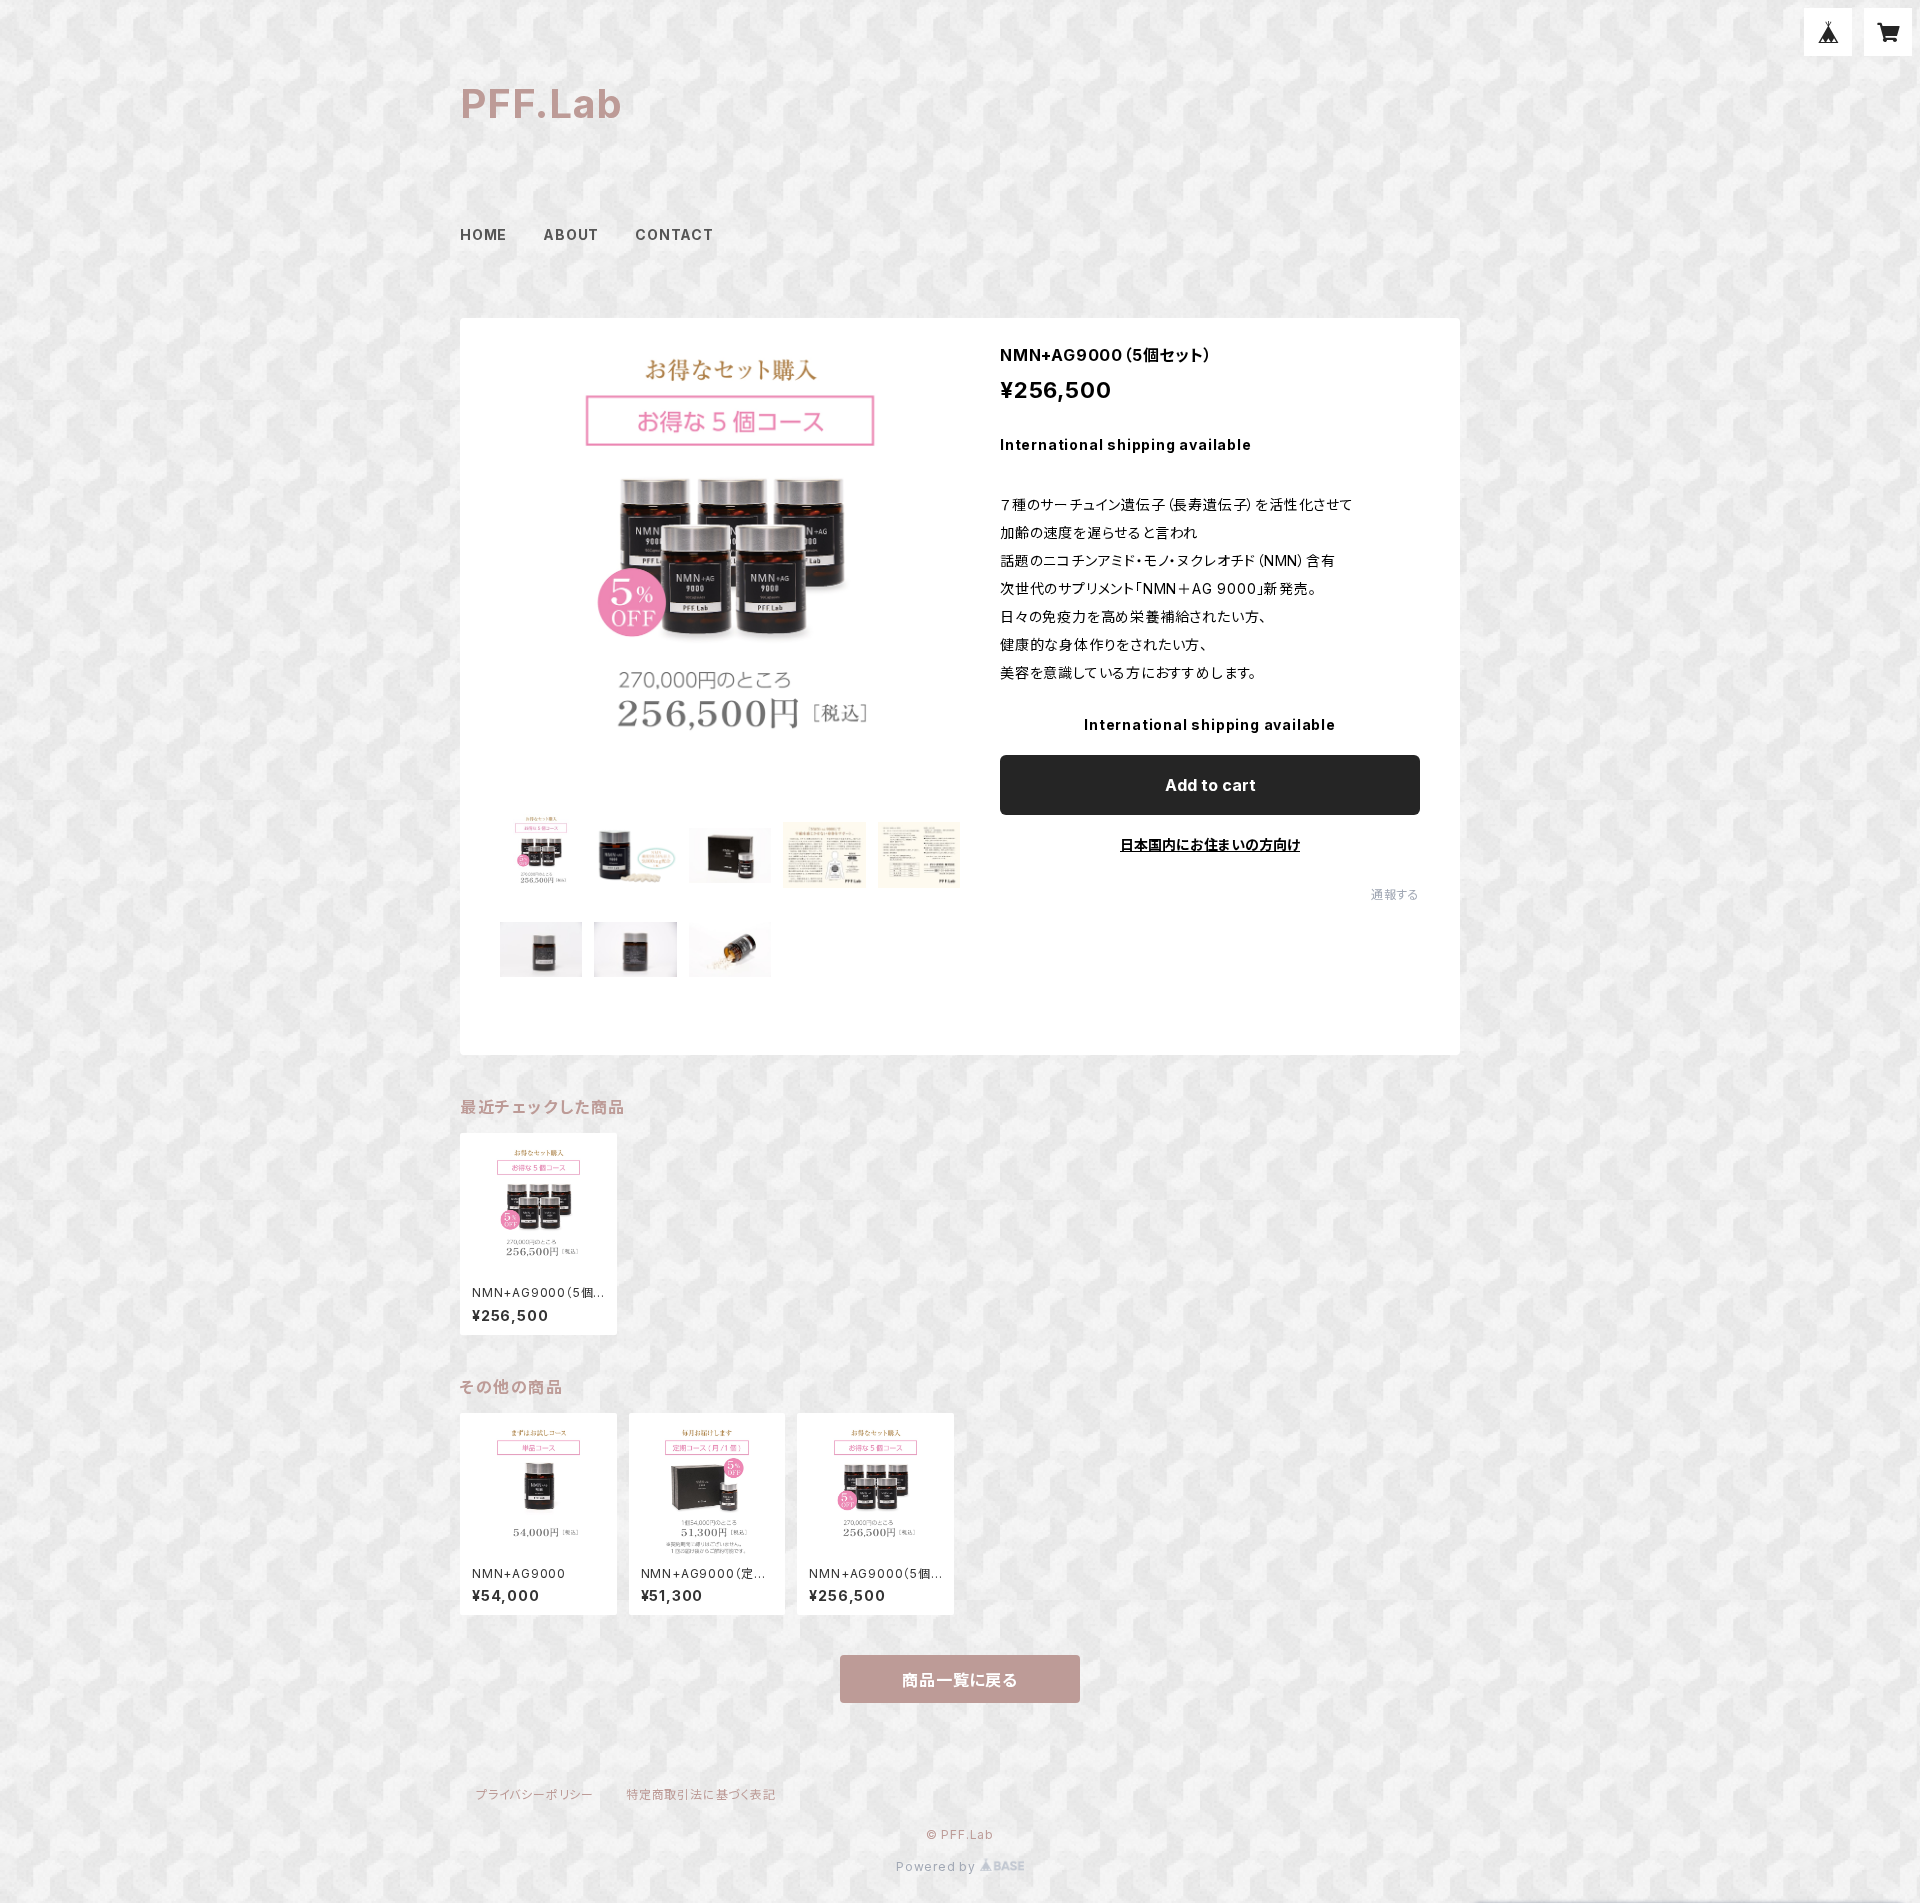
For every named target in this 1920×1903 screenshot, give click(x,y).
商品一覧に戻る (960, 1680)
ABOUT (571, 234)
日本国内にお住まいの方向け (1210, 844)
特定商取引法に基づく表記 (701, 1794)
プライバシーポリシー (535, 1794)
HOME (483, 234)
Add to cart (1210, 785)
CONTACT (674, 234)
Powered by (938, 1866)
